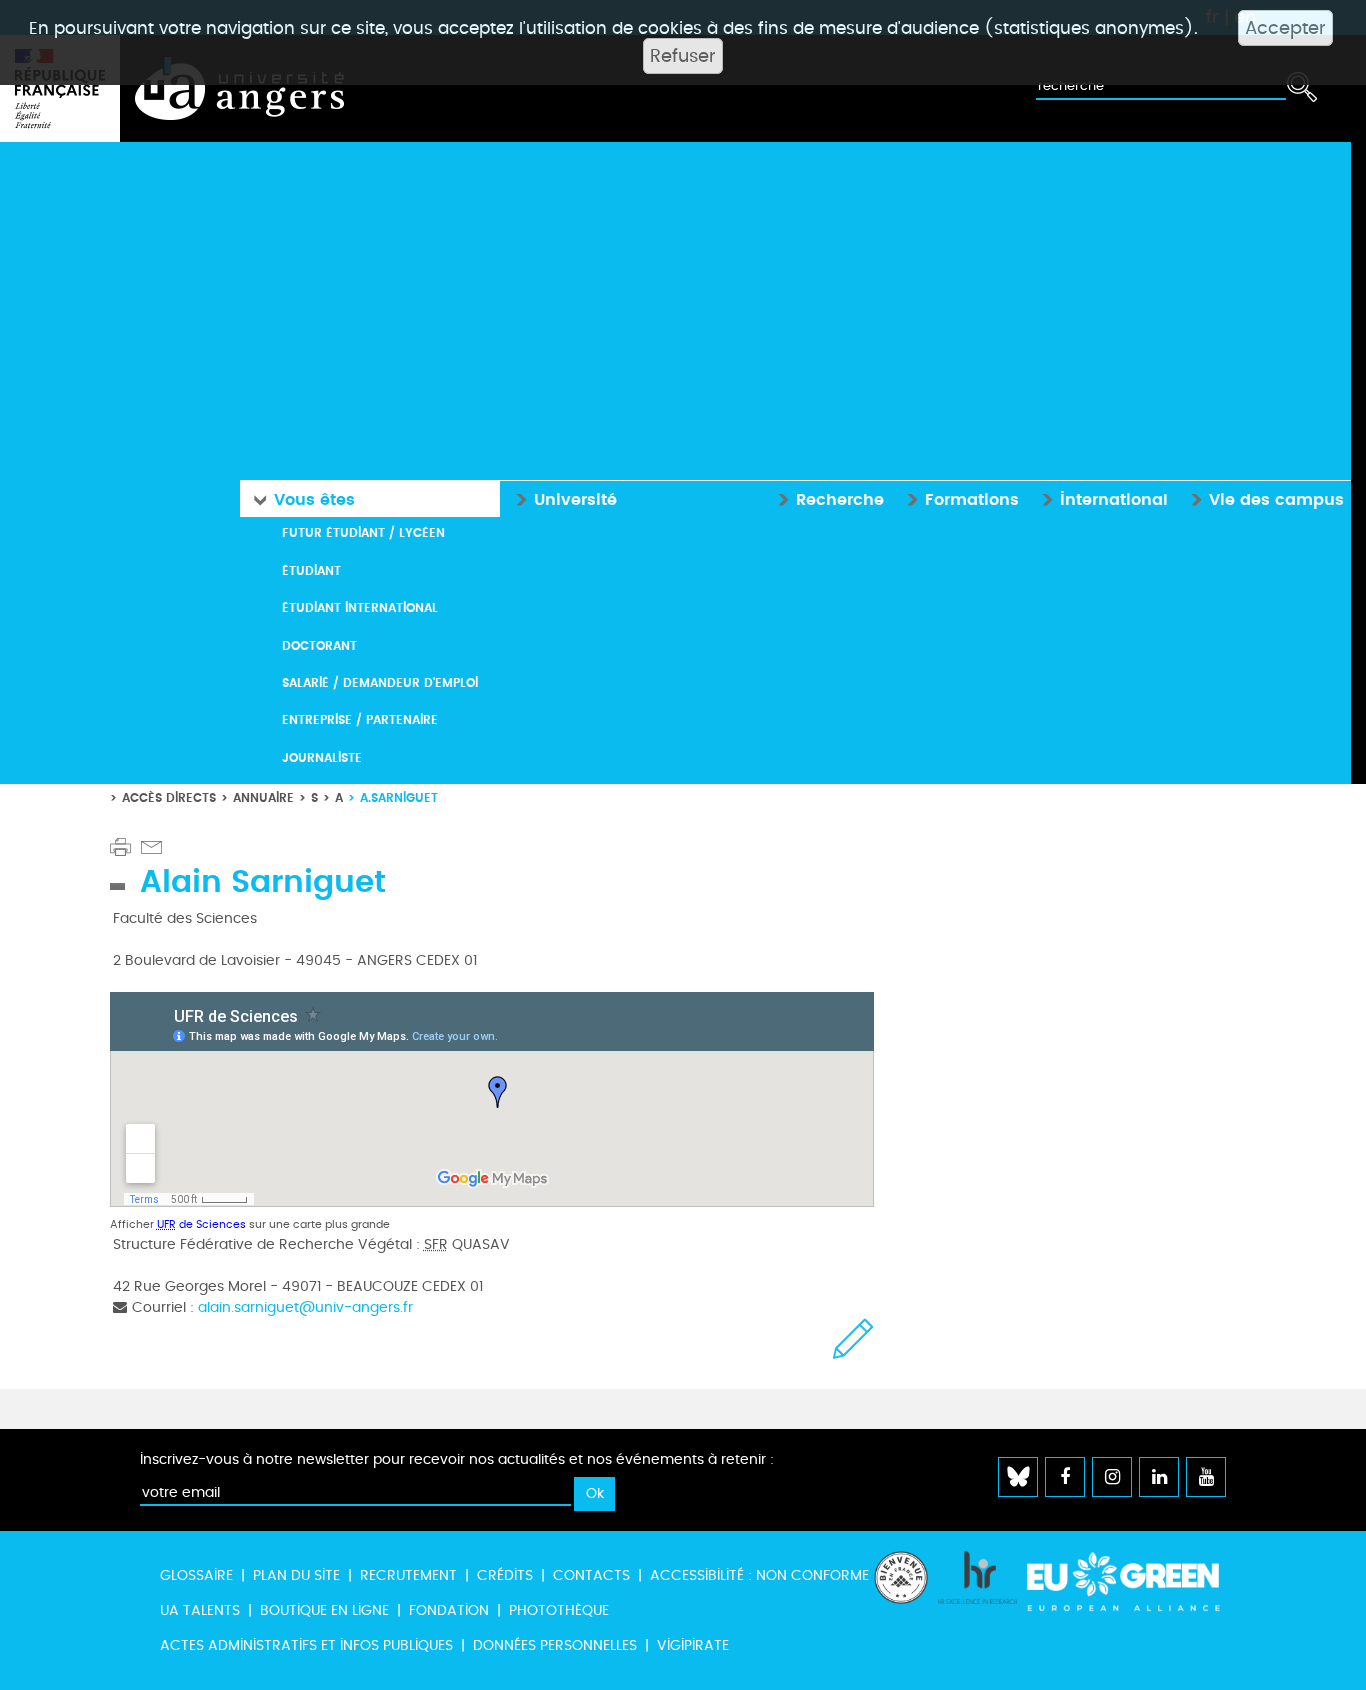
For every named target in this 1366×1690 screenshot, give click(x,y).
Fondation (449, 1610)
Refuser (683, 56)
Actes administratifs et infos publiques (306, 1645)
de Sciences (201, 1224)
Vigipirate (693, 1645)
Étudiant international (360, 607)
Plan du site (296, 1575)
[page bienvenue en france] (901, 1610)
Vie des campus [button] (1266, 498)
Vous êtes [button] (299, 498)
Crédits (505, 1575)
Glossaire (196, 1575)
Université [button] (565, 498)
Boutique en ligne (324, 1610)
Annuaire (263, 797)
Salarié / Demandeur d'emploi (380, 682)
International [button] (1104, 498)
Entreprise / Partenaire (360, 719)
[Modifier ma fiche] (853, 1338)
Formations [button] (962, 498)
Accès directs (169, 797)
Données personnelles (555, 1645)
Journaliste (322, 757)
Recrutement (408, 1575)
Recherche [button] (830, 498)
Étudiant (311, 570)
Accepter (1285, 28)
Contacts (591, 1575)
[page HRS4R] (977, 1610)
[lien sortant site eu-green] (1124, 1591)
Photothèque (559, 1610)
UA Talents (200, 1610)
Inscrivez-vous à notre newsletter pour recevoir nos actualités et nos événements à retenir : (457, 1459)
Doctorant (319, 645)
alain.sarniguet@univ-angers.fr (305, 1307)
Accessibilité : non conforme (759, 1575)
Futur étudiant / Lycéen (363, 532)
